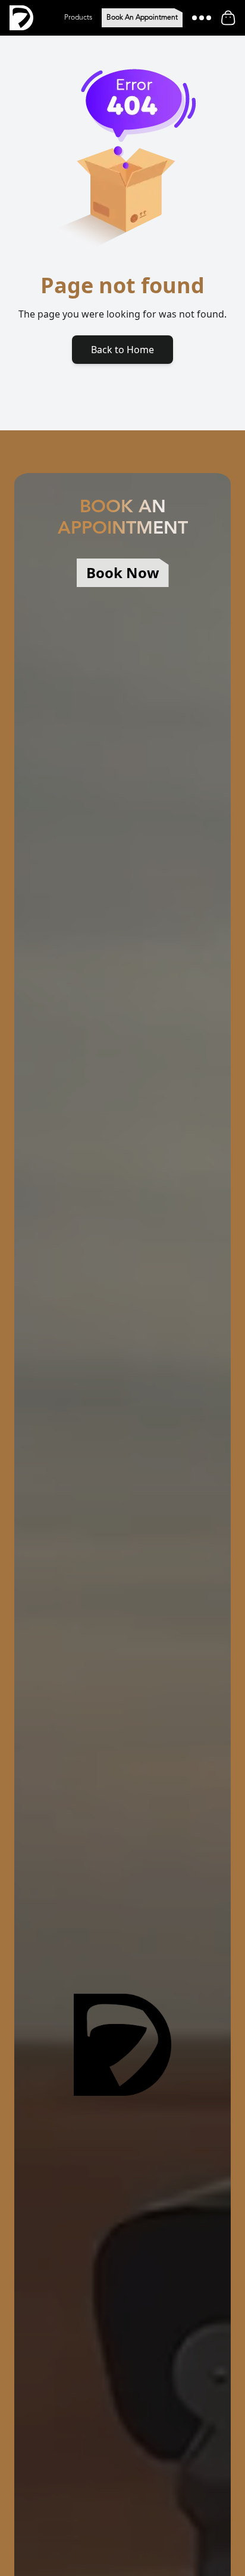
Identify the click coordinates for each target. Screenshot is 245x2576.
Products (78, 18)
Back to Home (122, 350)
